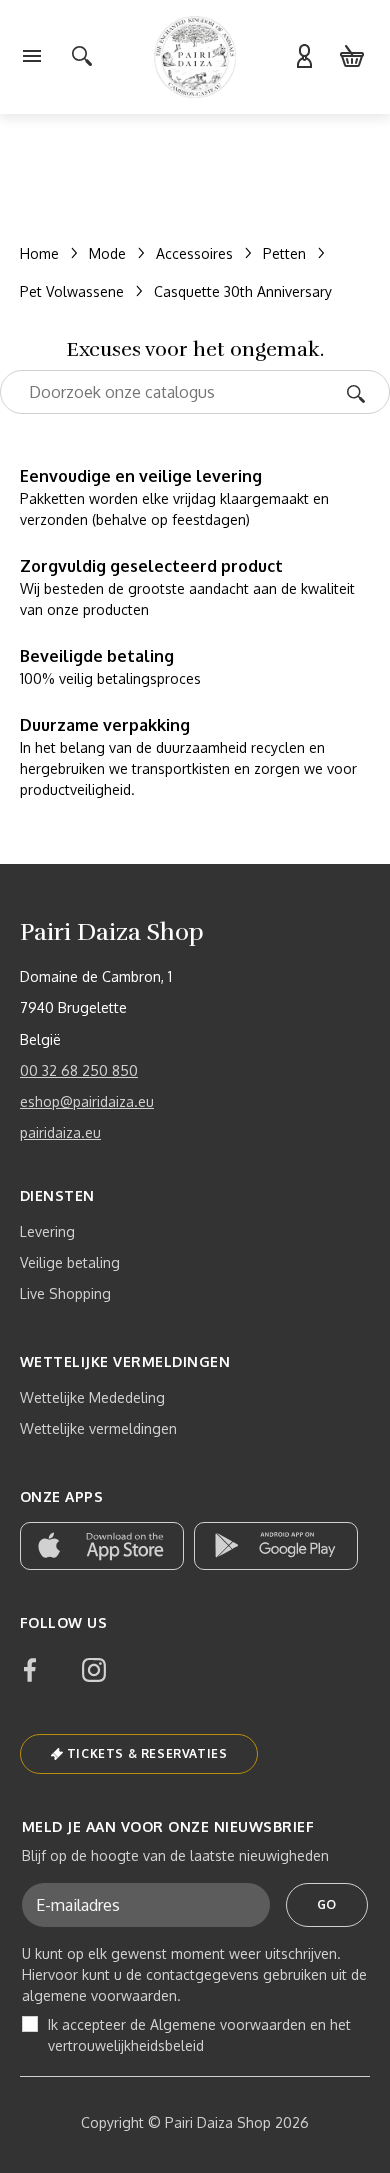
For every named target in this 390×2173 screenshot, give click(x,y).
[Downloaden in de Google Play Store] (276, 1546)
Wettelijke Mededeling (92, 1397)
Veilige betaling (70, 1262)
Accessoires (194, 253)
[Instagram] (94, 1670)
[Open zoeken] (82, 57)
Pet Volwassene (72, 291)
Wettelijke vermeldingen (98, 1428)
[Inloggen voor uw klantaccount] (304, 57)
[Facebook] (30, 1670)
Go (327, 1904)
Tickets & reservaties (147, 1753)
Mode (107, 253)
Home (39, 253)
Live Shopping (65, 1293)
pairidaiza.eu (60, 1132)
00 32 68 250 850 (79, 1070)
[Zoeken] (362, 392)
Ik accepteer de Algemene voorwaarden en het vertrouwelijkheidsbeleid (199, 2035)
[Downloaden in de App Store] (102, 1546)
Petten (284, 253)
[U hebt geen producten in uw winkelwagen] (352, 57)
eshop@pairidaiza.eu (87, 1101)
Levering (47, 1231)
